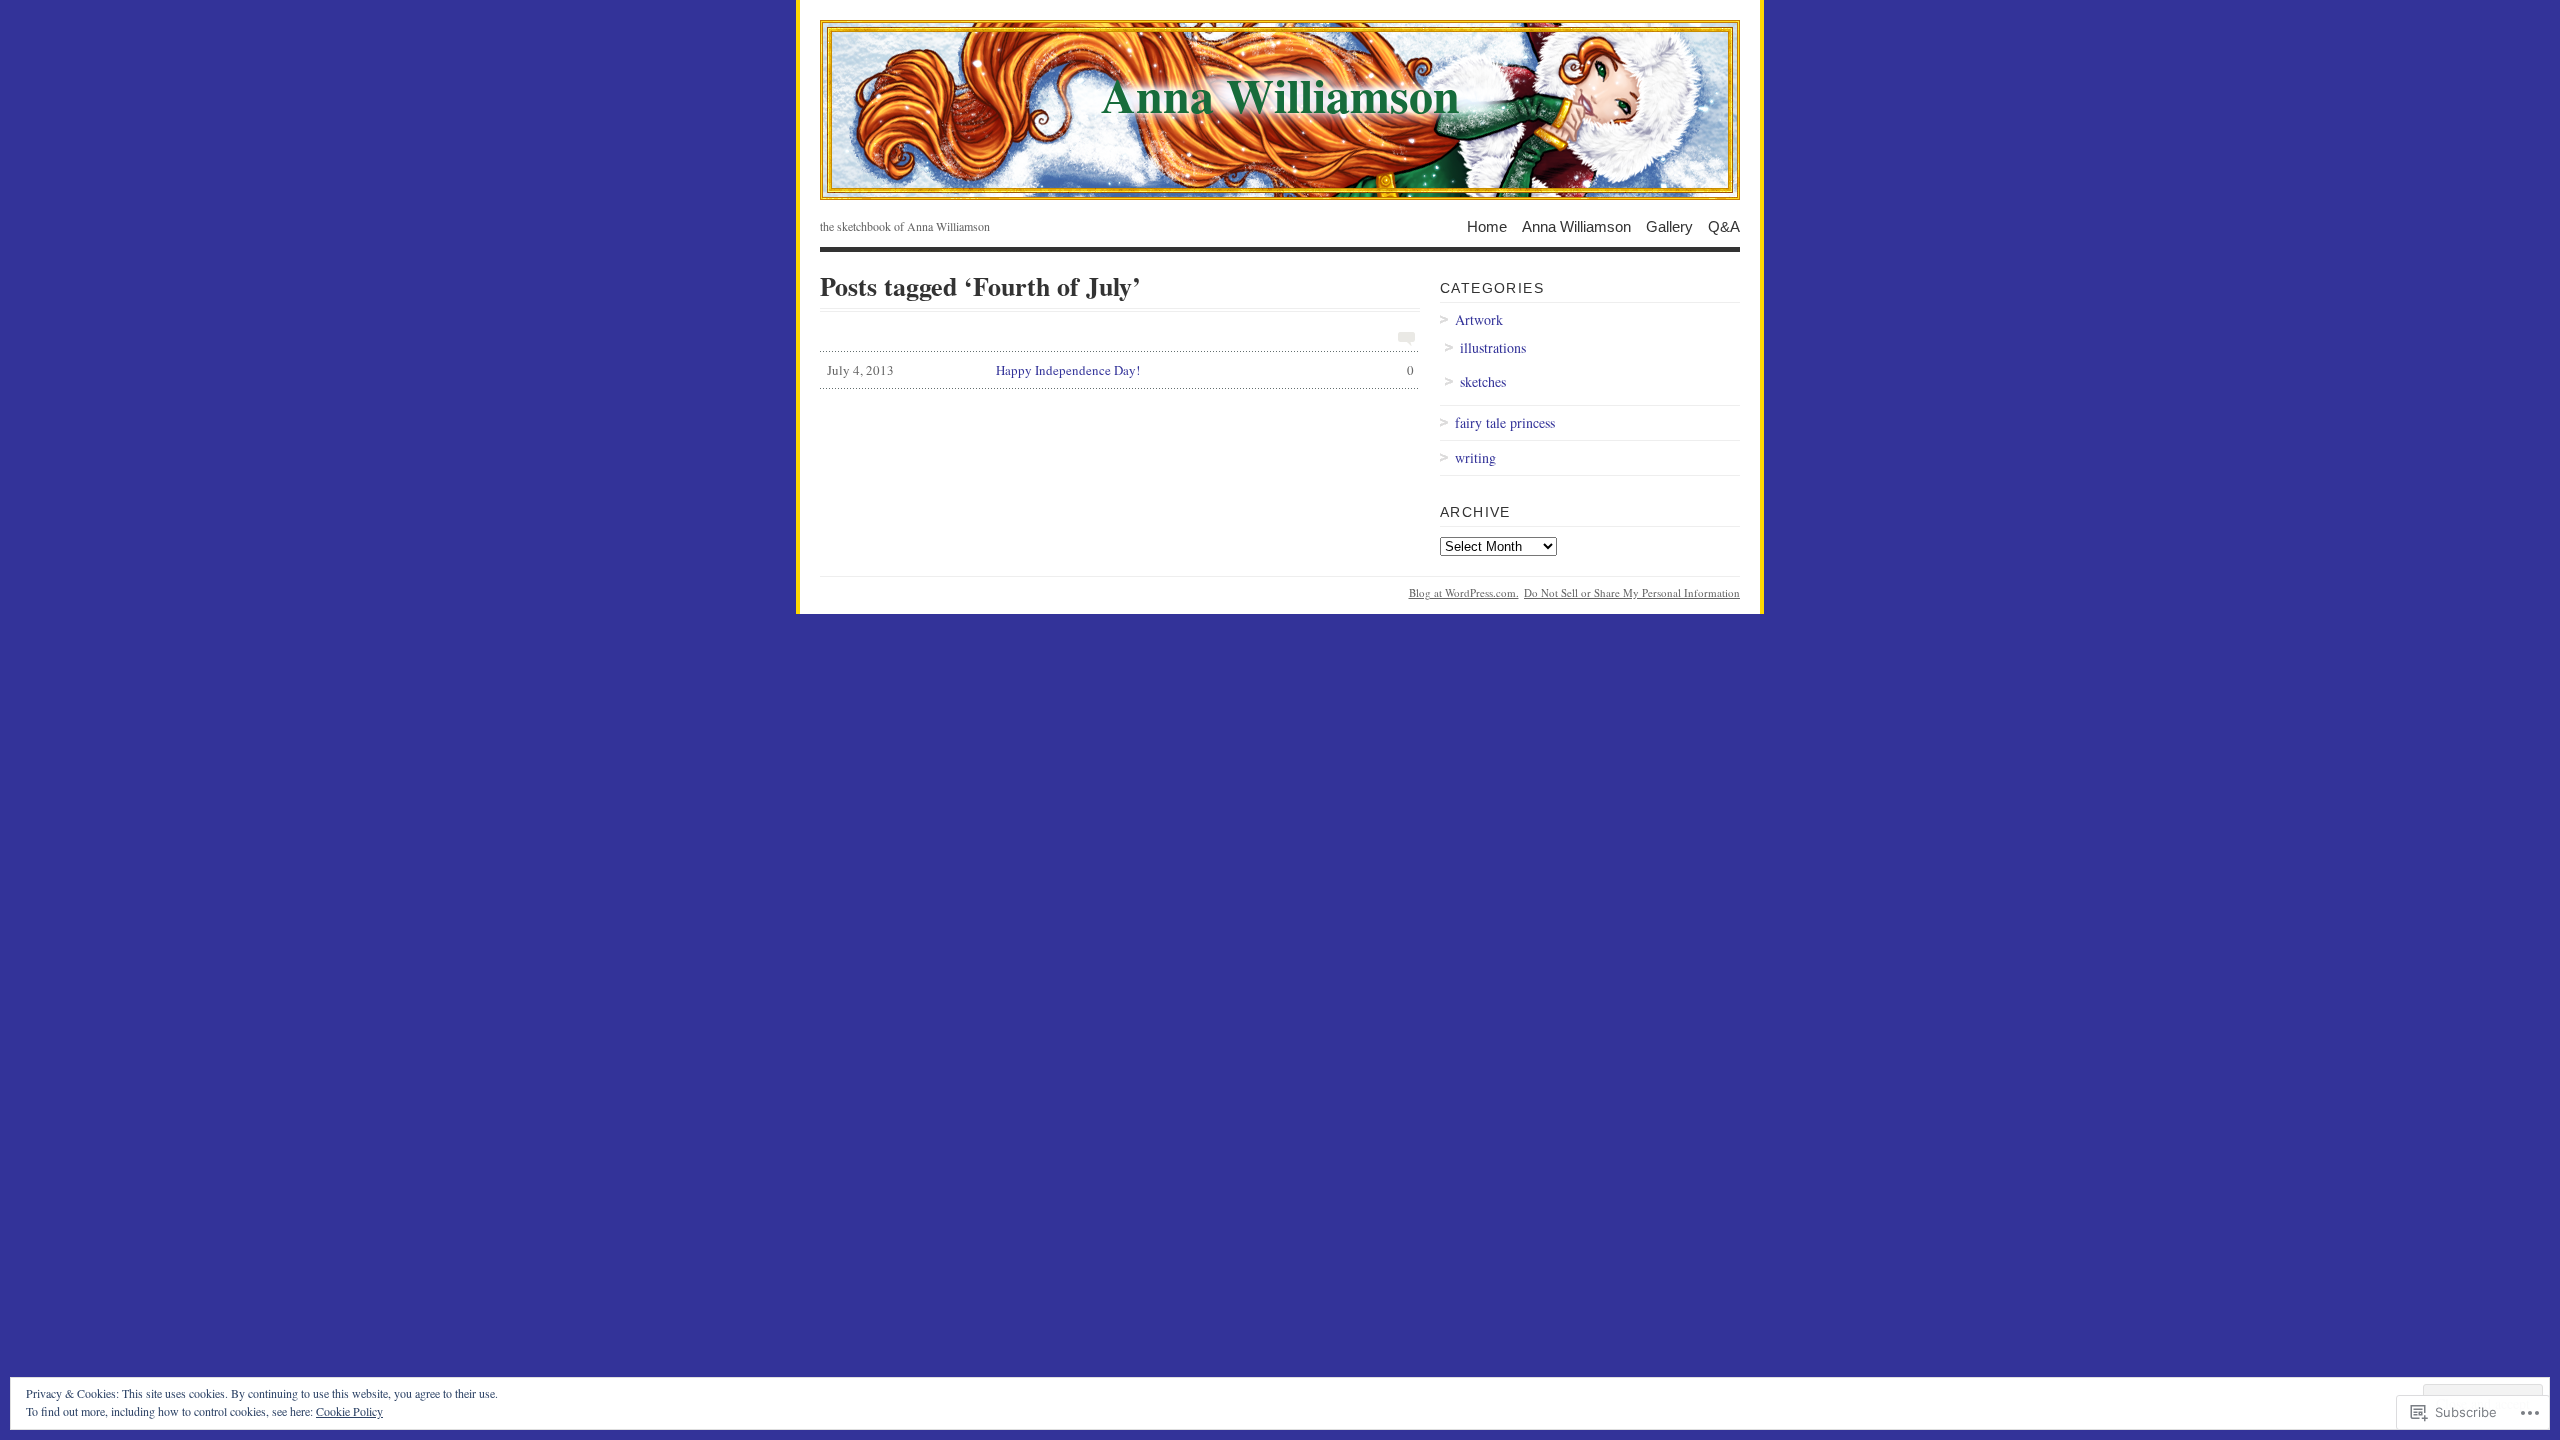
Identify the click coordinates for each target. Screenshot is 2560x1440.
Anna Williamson (1576, 225)
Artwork (1479, 319)
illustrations (1493, 347)
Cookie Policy (349, 1411)
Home (1487, 225)
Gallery (1669, 225)
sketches (1483, 381)
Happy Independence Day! (1120, 370)
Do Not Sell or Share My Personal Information (1632, 592)
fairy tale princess (1505, 422)
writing (1475, 457)
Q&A (1724, 225)
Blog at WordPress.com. (1464, 592)
